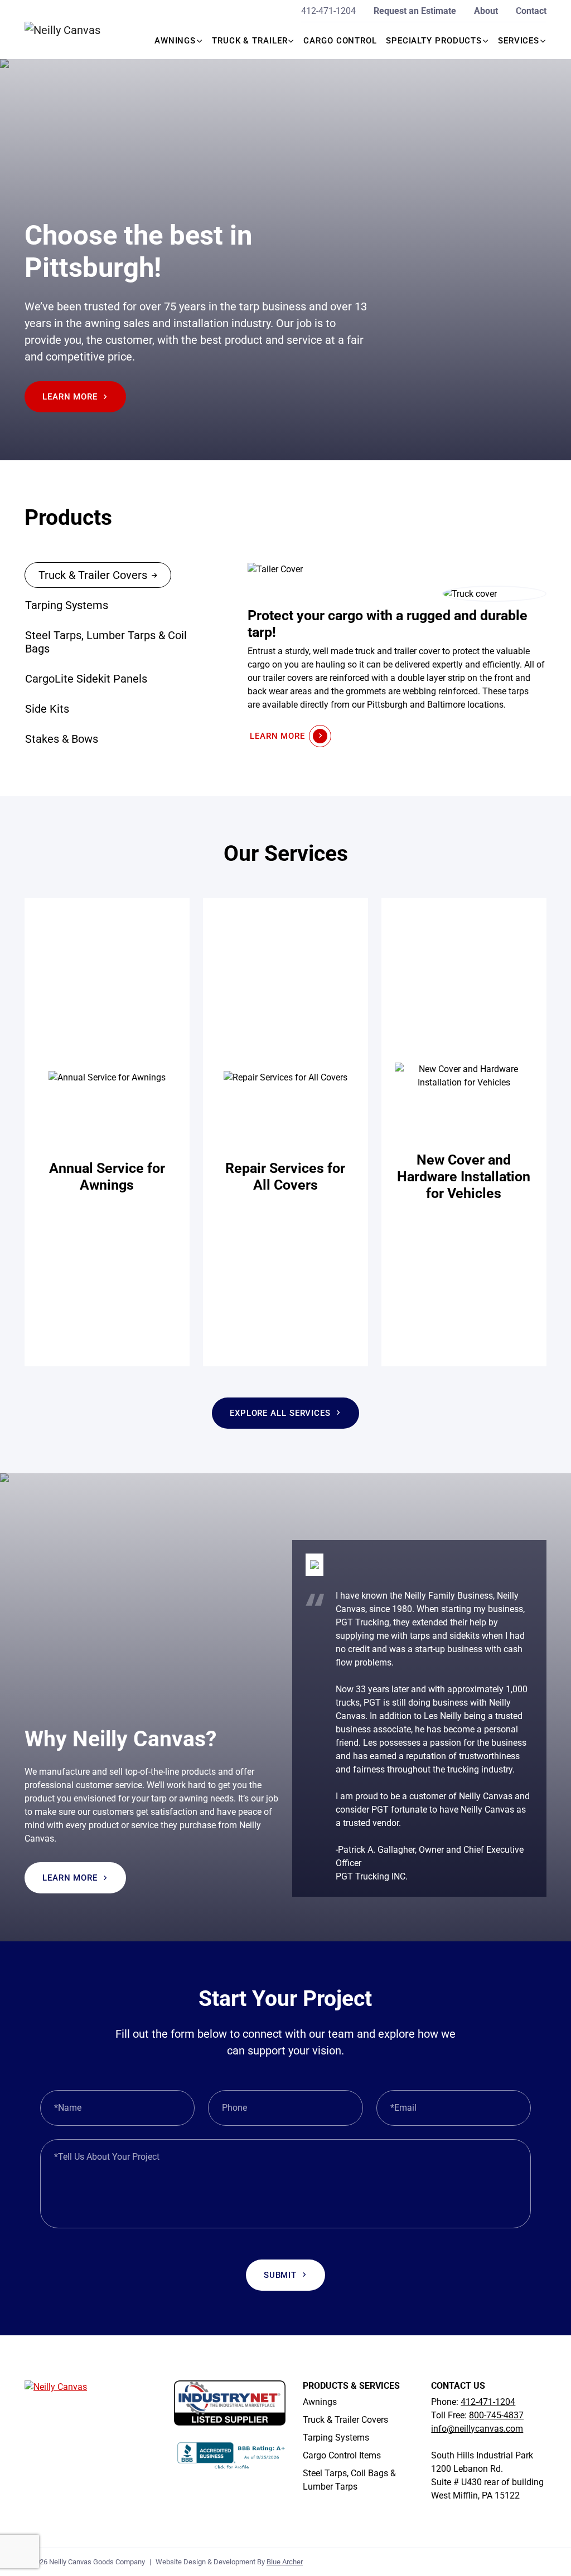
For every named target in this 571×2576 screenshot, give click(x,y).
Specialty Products (434, 41)
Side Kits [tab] (47, 709)
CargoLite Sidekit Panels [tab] (86, 679)
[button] (200, 41)
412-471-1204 (328, 11)
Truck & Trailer (250, 41)
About (486, 11)
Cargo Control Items (342, 2455)
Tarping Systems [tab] (67, 605)
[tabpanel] (397, 654)
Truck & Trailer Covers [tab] (93, 575)
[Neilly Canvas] (69, 30)
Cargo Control (340, 41)
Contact (531, 11)
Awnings (175, 41)
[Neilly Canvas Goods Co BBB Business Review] (232, 2454)
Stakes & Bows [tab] (62, 739)
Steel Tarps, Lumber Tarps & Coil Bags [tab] (106, 642)
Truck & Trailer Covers (345, 2420)
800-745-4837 (496, 2415)
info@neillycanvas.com (477, 2429)
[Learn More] (107, 1132)
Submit (280, 2275)
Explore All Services (280, 1413)
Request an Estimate (415, 11)
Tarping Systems (336, 2438)
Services (519, 41)
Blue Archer (285, 2562)
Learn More (70, 397)
